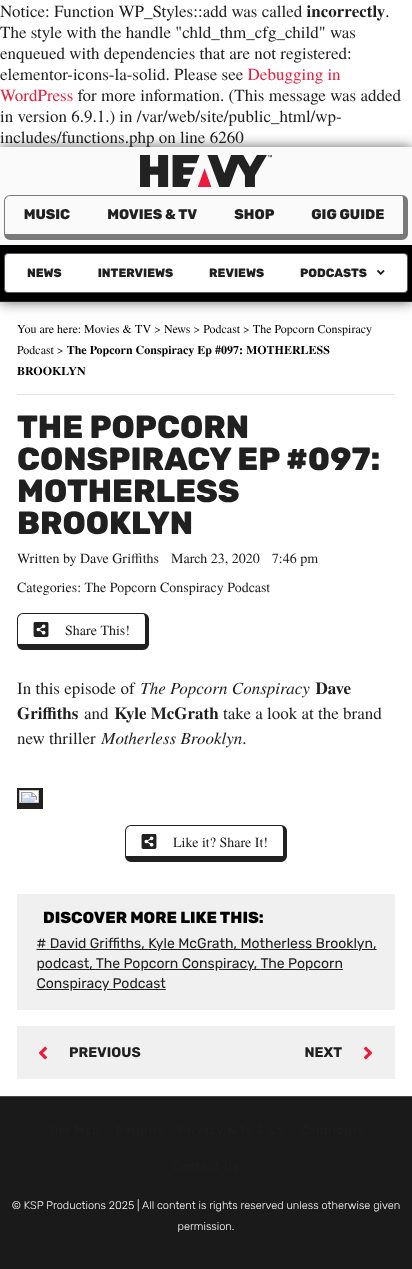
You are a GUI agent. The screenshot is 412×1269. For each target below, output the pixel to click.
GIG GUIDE (347, 214)
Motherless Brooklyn (306, 943)
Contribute (332, 1130)
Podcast (221, 329)
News (44, 273)
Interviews (136, 273)
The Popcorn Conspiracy (175, 963)
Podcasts (333, 273)
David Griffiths (96, 943)
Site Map (74, 1130)
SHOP (254, 214)
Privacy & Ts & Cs (231, 1130)
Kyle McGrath (190, 943)
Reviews (236, 273)
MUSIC (47, 214)
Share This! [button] (97, 629)
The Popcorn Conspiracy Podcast (178, 586)
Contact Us (205, 1166)
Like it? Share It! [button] (220, 841)
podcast (63, 963)
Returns (140, 1130)
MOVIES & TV (152, 214)
